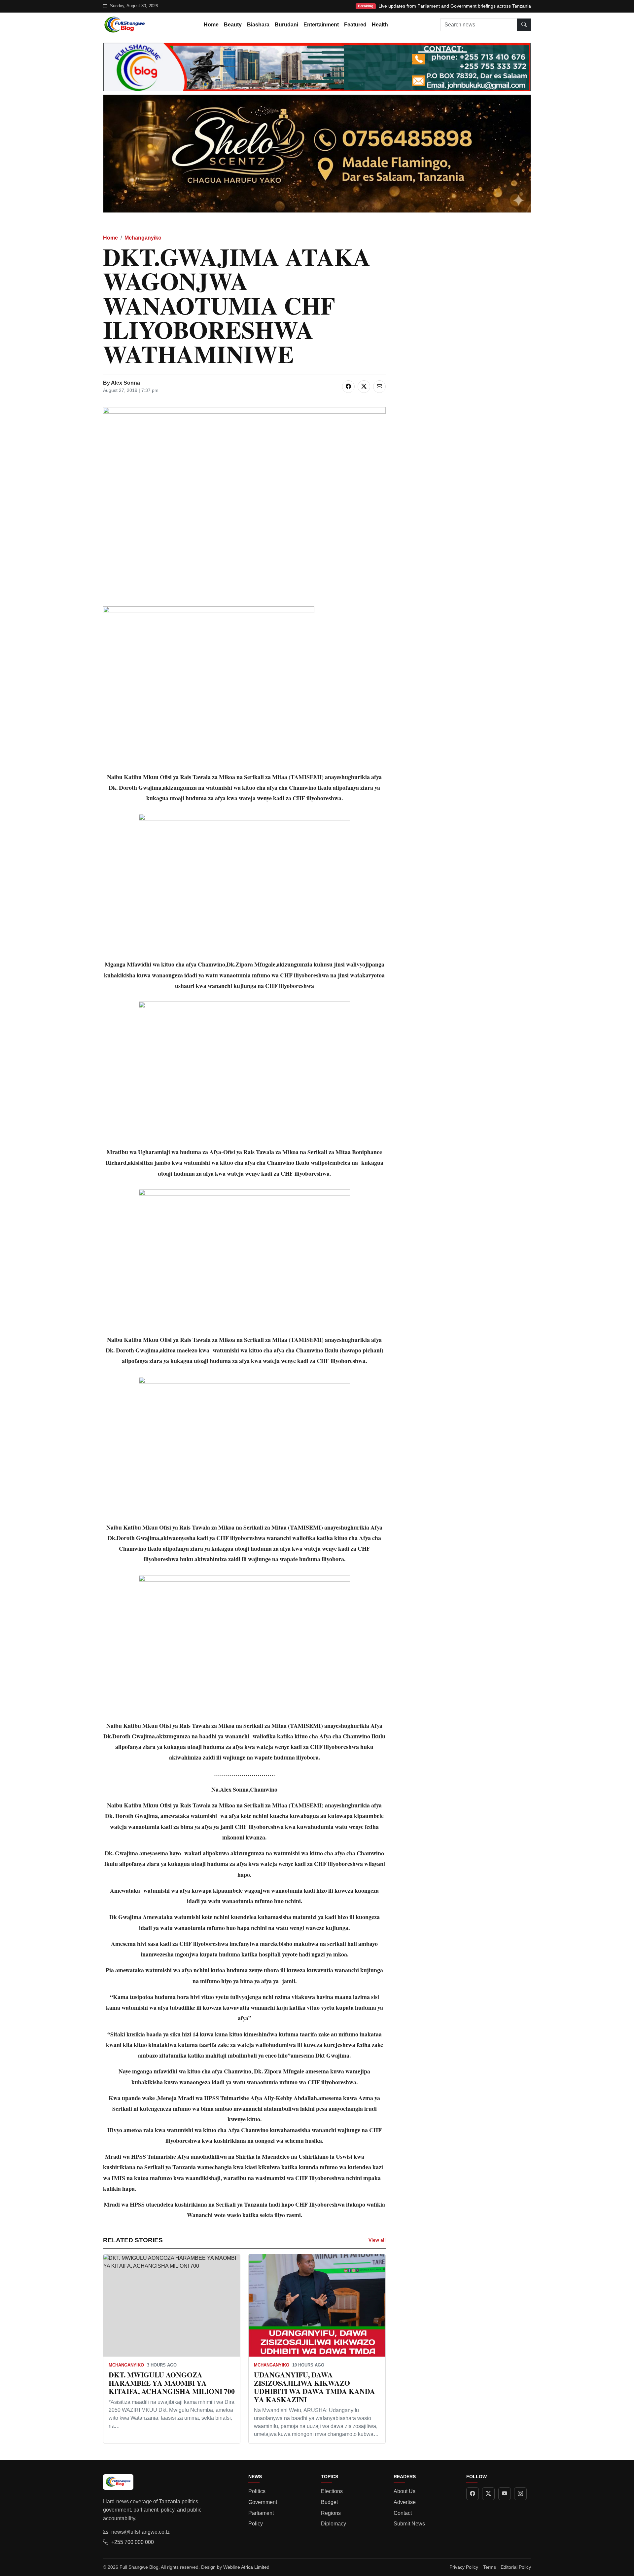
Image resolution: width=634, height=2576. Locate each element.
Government (263, 2502)
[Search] (524, 25)
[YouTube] (505, 2494)
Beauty (233, 25)
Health (380, 25)
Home (211, 25)
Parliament (261, 2513)
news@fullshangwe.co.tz (141, 2532)
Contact (403, 2513)
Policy (256, 2524)
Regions (331, 2513)
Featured (355, 25)
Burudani (286, 25)
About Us (405, 2491)
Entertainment (321, 25)
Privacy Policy (464, 2567)
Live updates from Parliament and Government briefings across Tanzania (455, 6)
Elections (332, 2491)
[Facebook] (473, 2494)
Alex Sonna (125, 383)
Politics (257, 2491)
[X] (488, 2494)
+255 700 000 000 (133, 2542)
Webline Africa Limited (246, 2567)
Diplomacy (334, 2524)
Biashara (258, 25)
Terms (490, 2567)
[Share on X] (364, 387)
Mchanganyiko (143, 238)
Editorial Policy (516, 2567)
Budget (329, 2502)
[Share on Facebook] (348, 387)
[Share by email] (379, 387)
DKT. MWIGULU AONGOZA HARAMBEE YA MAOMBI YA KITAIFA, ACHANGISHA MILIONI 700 (172, 2383)
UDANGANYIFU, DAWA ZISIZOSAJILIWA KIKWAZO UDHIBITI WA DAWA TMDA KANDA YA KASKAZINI (315, 2387)
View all (377, 2240)
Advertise (405, 2502)
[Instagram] (520, 2494)
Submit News (409, 2524)
